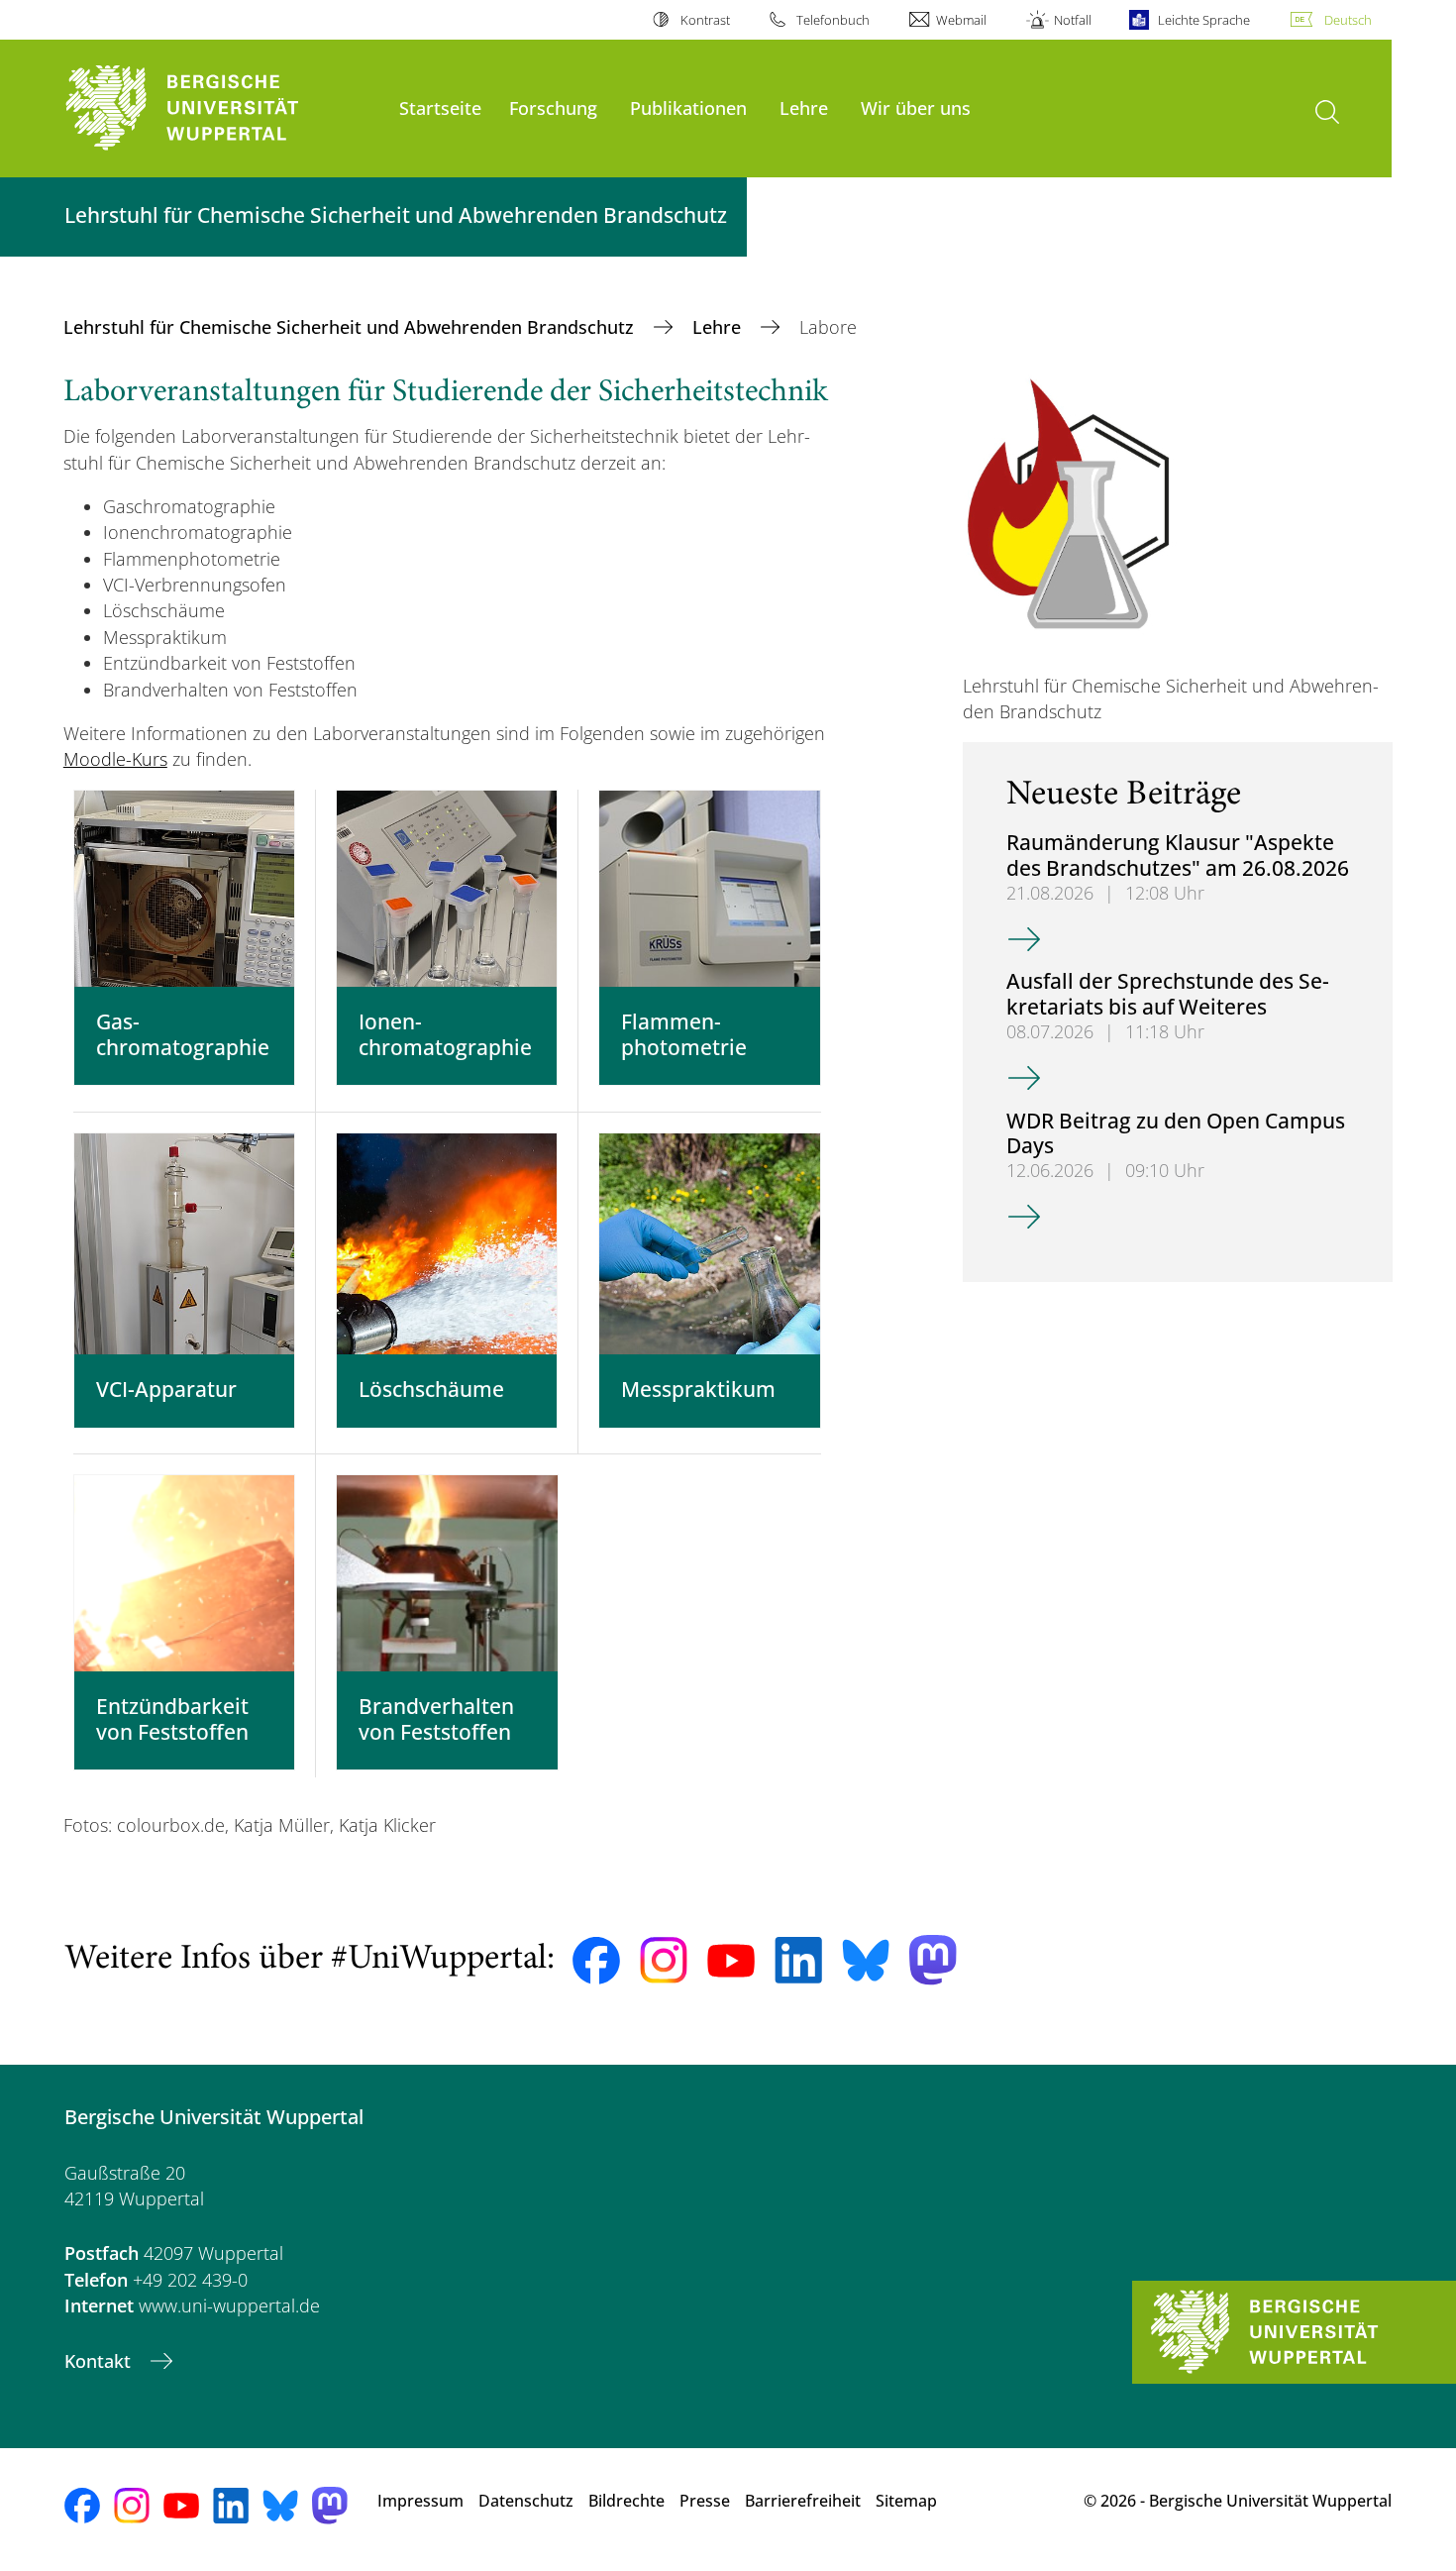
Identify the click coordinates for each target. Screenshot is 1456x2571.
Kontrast (705, 20)
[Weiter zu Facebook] (596, 1961)
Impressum (420, 2501)
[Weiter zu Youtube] (731, 1961)
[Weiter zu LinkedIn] (798, 1960)
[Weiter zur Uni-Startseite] (222, 108)
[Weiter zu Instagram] (664, 1961)
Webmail (961, 20)
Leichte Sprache (1204, 20)
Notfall (1072, 20)
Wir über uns (916, 107)
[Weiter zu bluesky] (866, 1960)
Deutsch (1348, 20)
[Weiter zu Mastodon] (933, 1960)
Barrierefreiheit (803, 2501)
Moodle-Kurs (115, 759)
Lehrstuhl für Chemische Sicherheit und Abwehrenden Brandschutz (351, 327)
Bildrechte (626, 2501)
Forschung (553, 107)
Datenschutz (526, 2501)
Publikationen (688, 107)
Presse (705, 2501)
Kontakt (100, 2361)
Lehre (804, 107)
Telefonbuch (833, 20)
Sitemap (906, 2501)
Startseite (440, 107)
